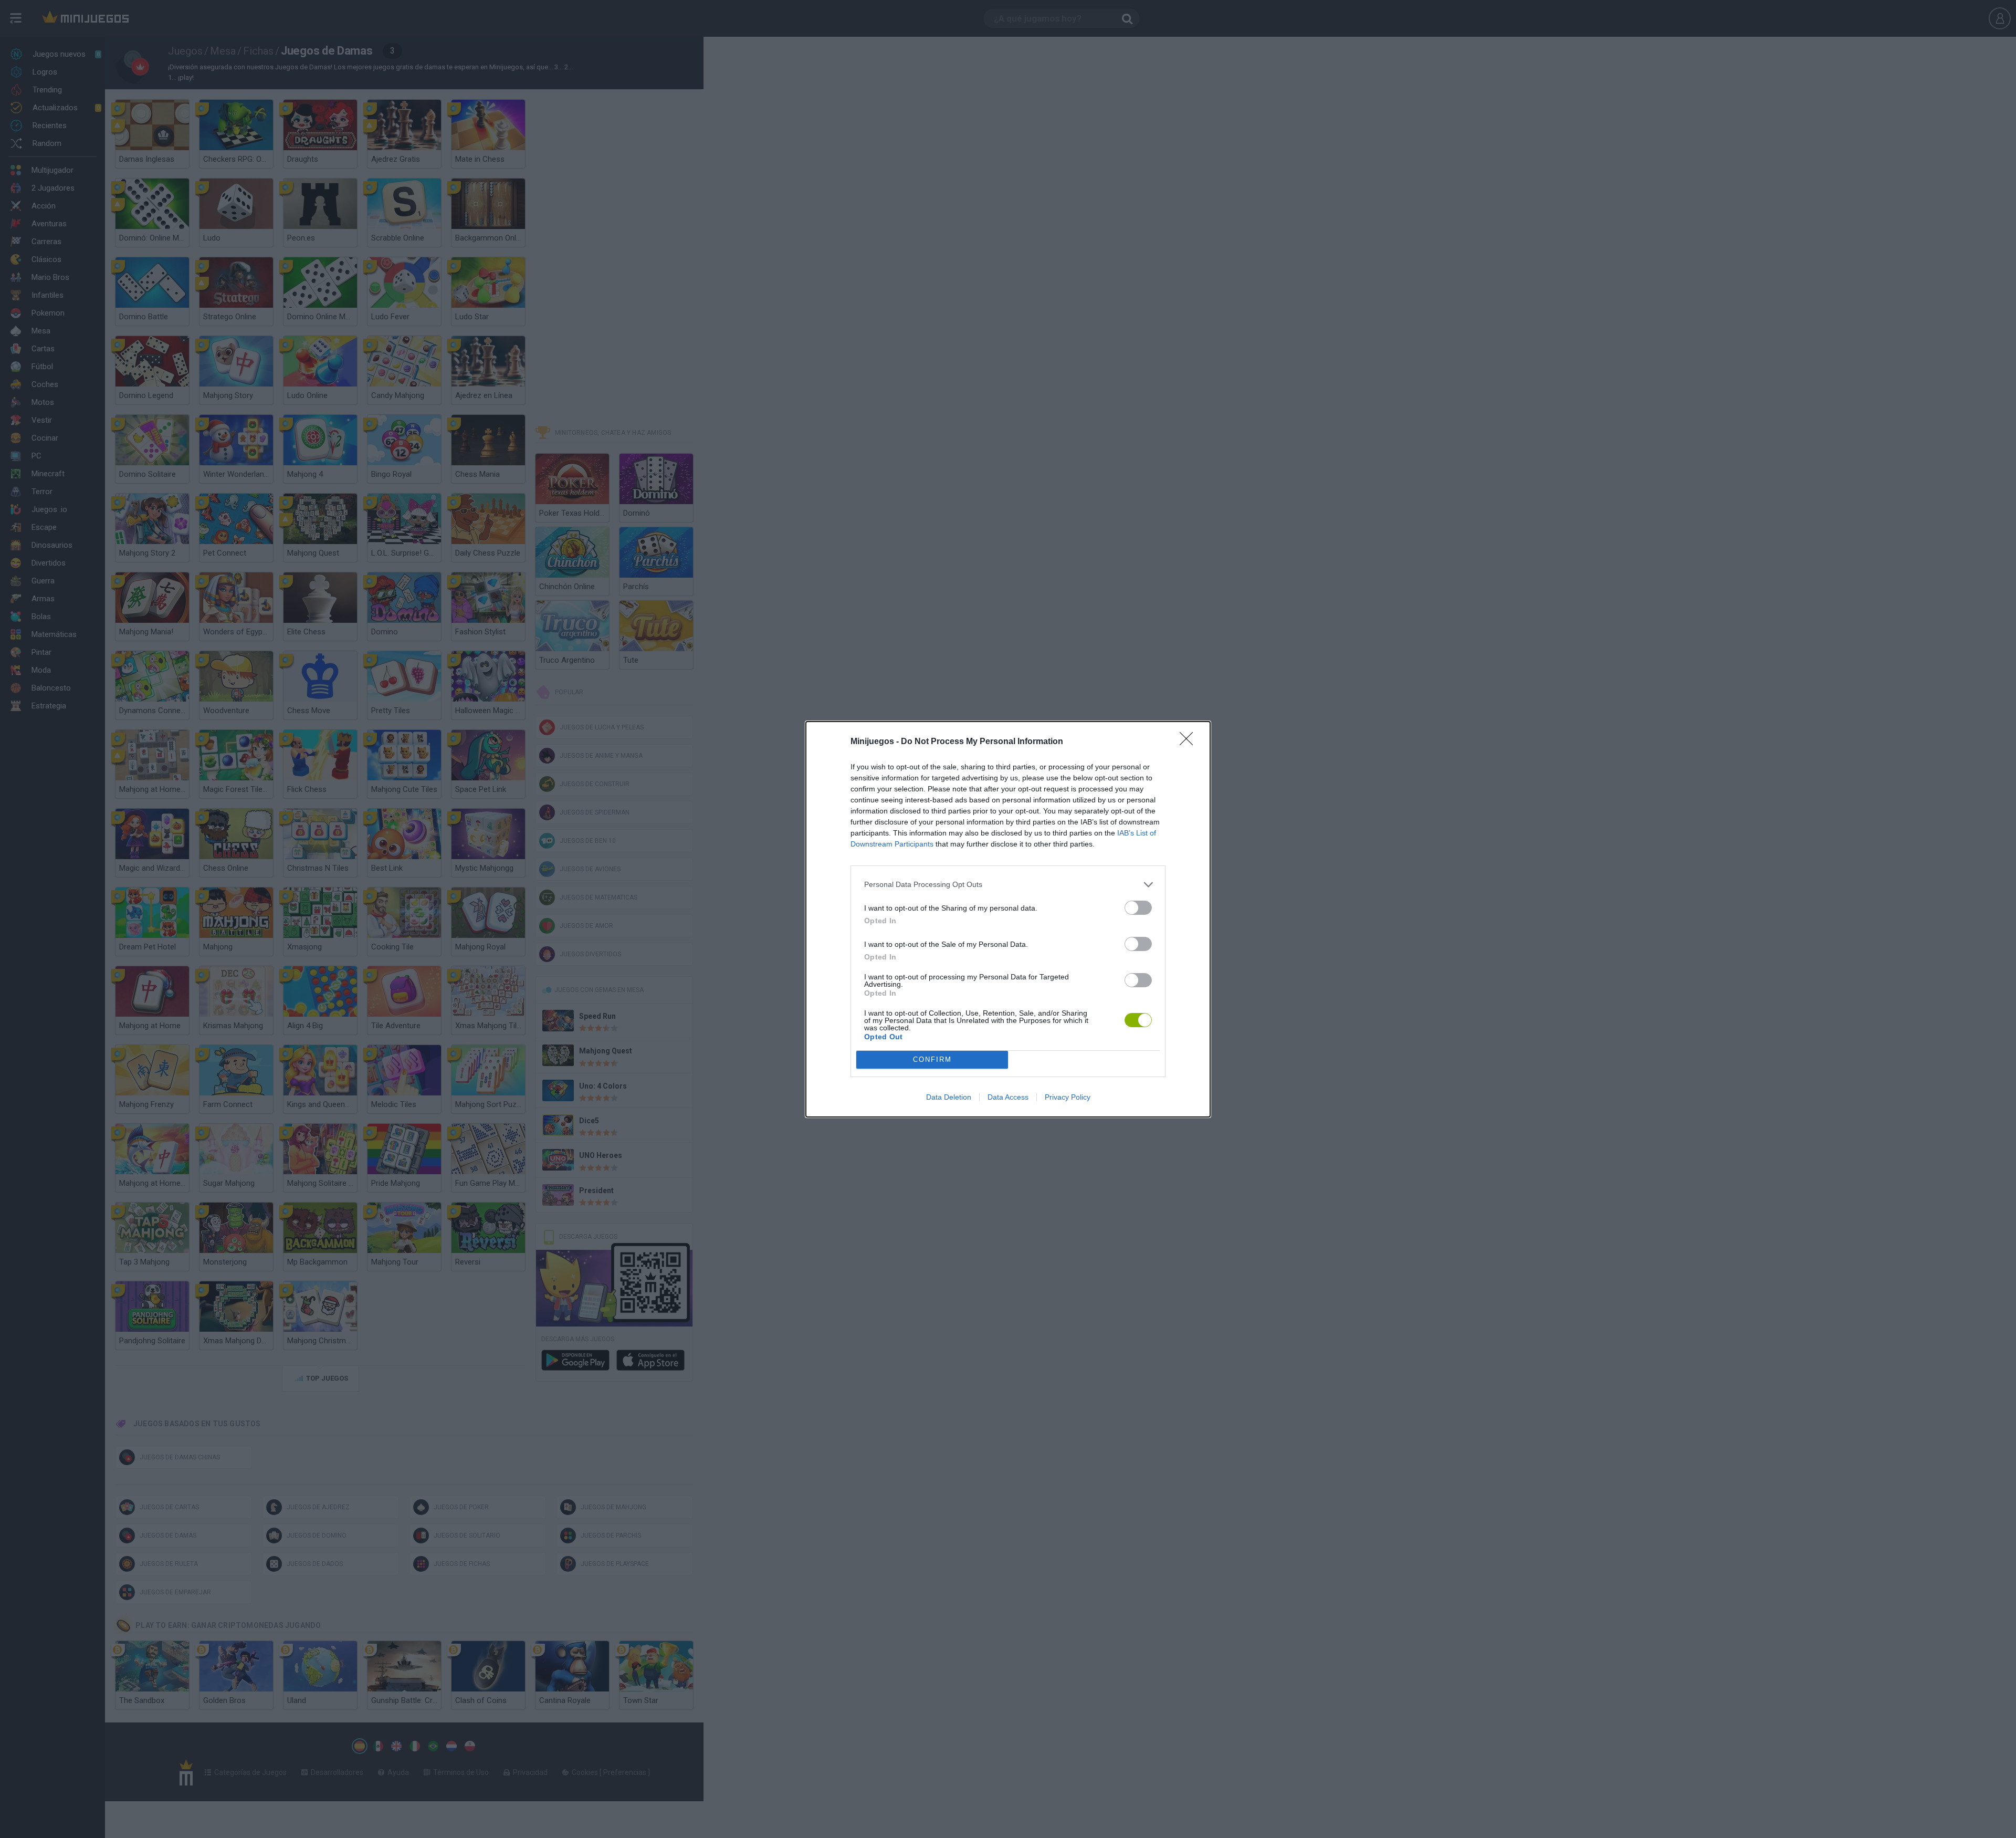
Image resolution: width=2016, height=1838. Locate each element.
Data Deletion (949, 1097)
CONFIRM (932, 1059)
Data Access (1008, 1097)
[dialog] (1008, 919)
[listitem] (1008, 885)
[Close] (1190, 742)
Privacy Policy (1068, 1097)
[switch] (1138, 908)
